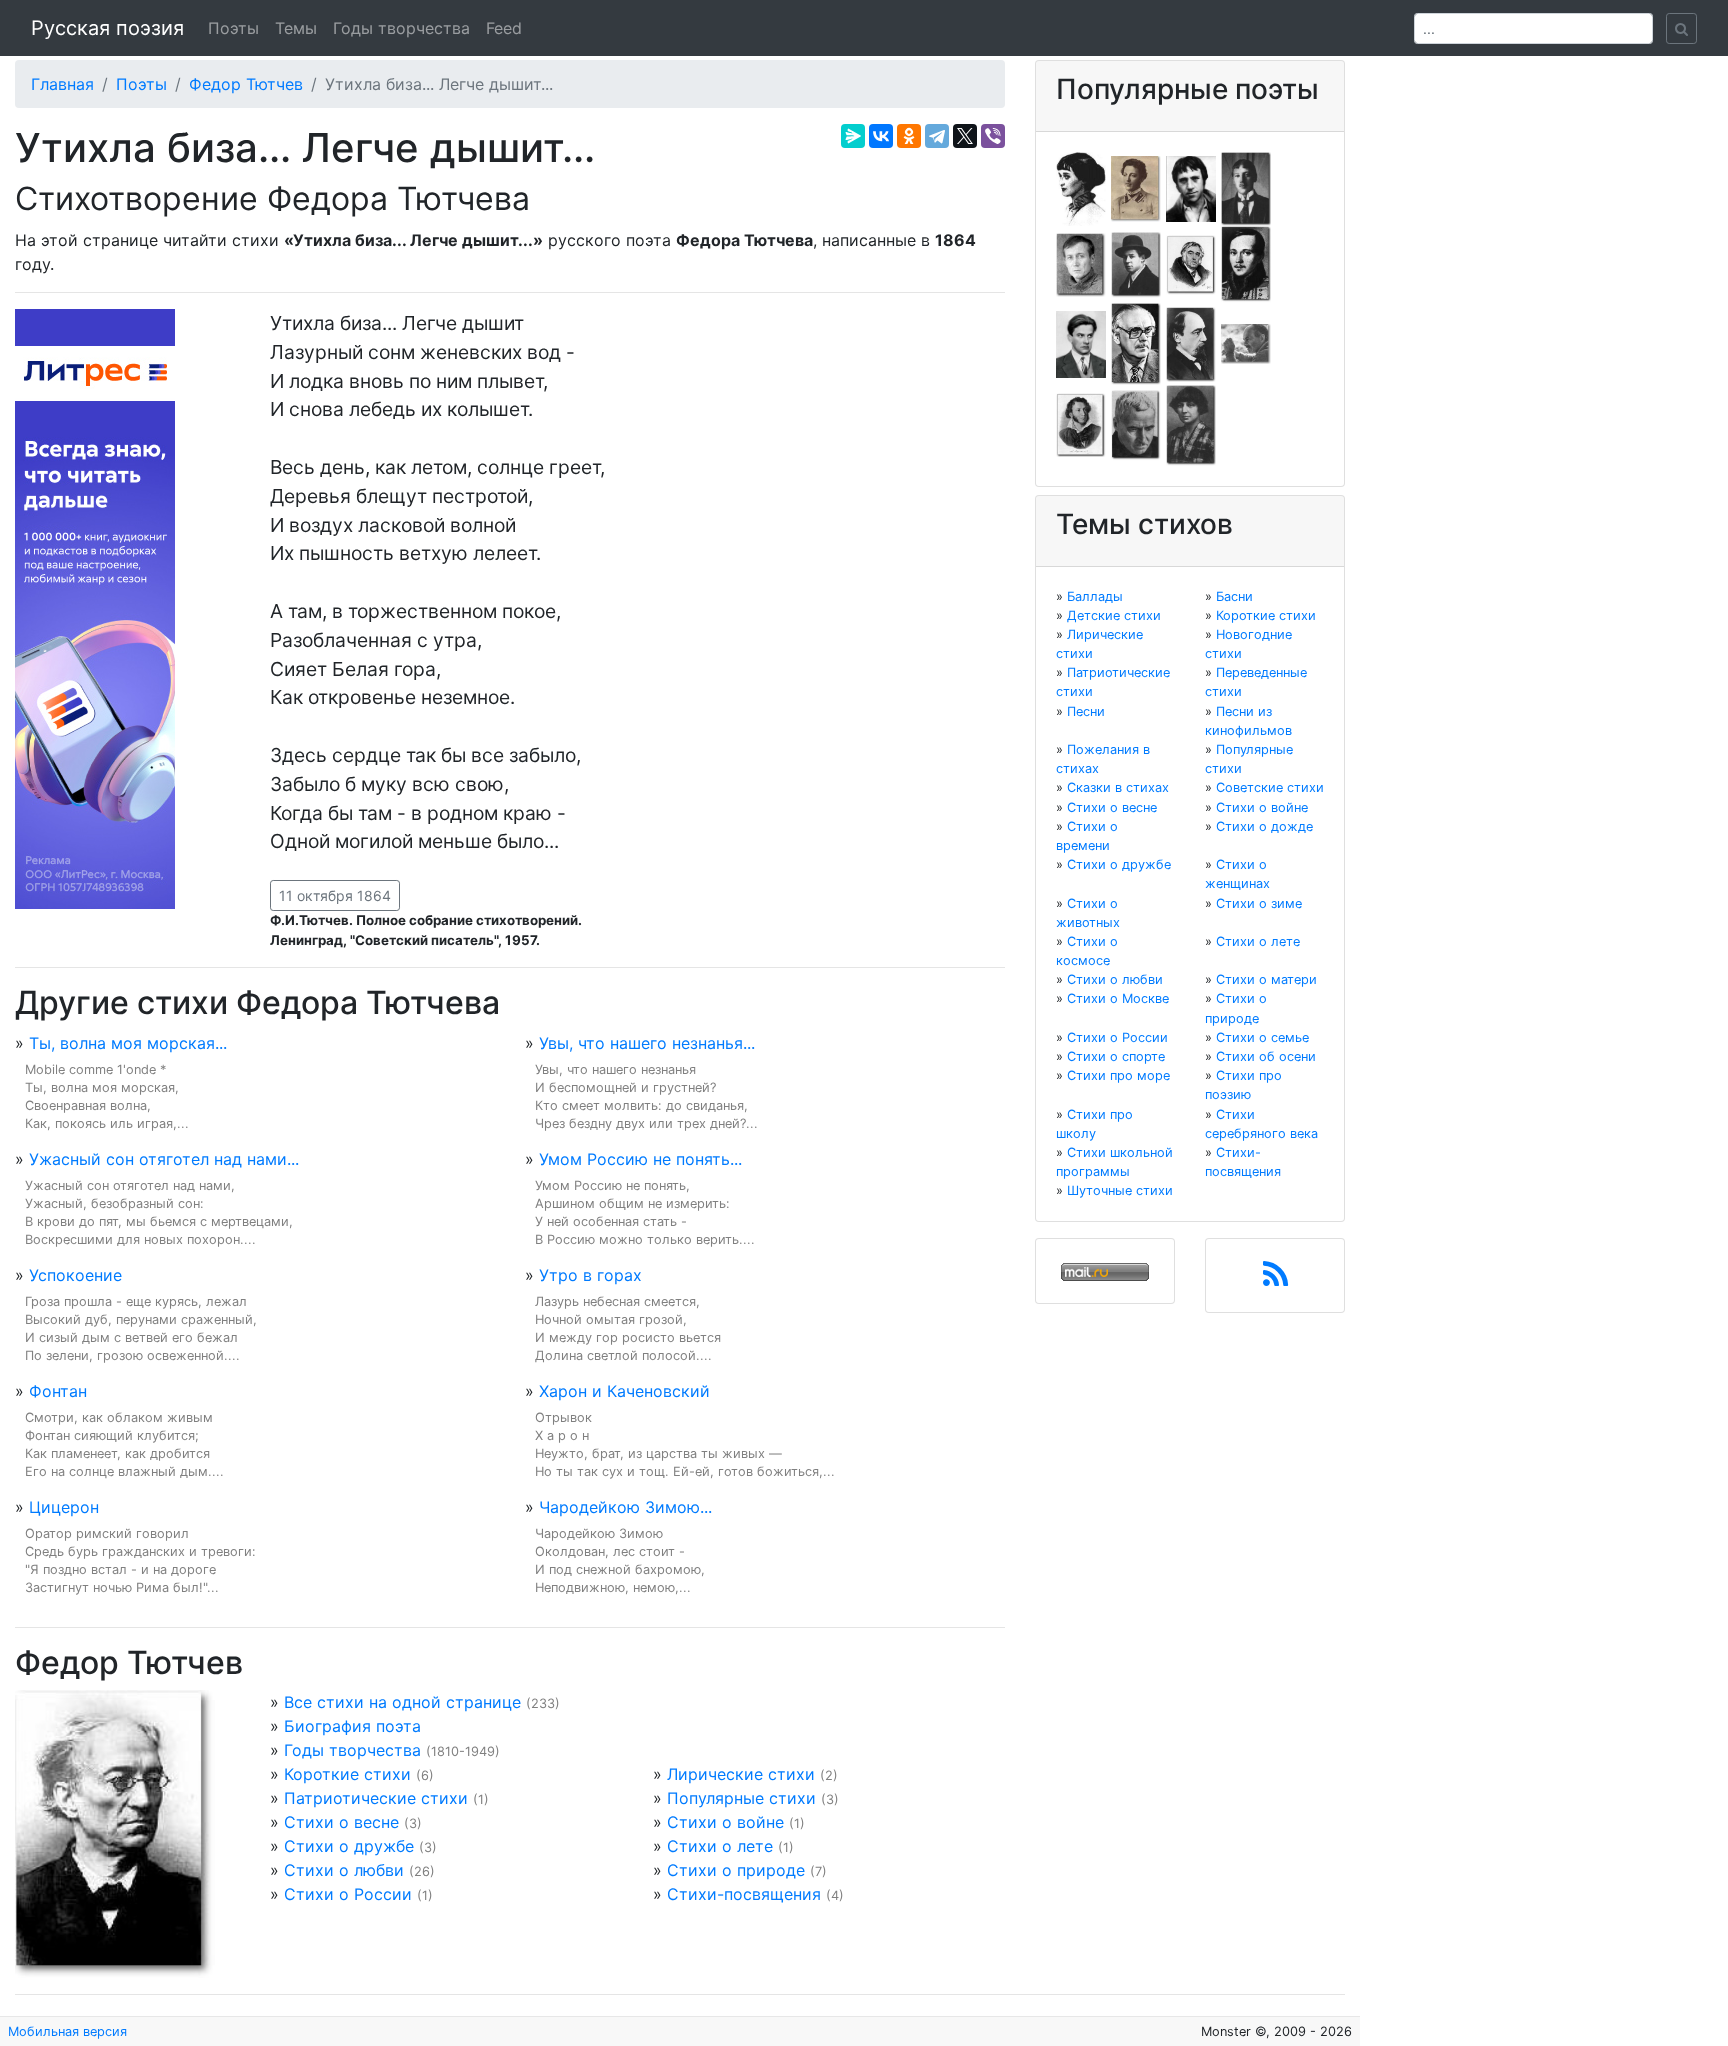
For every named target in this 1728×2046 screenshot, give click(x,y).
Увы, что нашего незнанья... (647, 1043)
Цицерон (64, 1507)
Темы (296, 28)
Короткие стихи (347, 1774)
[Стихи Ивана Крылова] (1191, 263)
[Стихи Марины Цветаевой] (1191, 424)
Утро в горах (590, 1275)
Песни (1086, 711)
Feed (504, 28)
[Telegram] (937, 136)
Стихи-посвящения (744, 1894)
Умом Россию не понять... (640, 1159)
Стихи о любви (344, 1870)
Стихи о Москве (1118, 998)
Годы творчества (401, 28)
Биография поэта (352, 1726)
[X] (965, 136)
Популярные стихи (741, 1798)
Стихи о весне (341, 1822)
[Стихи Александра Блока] (1136, 187)
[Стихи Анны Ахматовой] (1081, 187)
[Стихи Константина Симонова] (1136, 424)
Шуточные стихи (1120, 1190)
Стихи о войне (725, 1822)
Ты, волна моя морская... (128, 1043)
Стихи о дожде (1264, 826)
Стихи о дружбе (349, 1846)
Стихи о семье (1262, 1037)
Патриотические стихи (376, 1798)
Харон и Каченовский (624, 1391)
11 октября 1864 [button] (335, 895)
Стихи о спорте (1116, 1056)
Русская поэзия (107, 28)
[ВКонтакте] (881, 136)
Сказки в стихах (1118, 787)
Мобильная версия (67, 2031)
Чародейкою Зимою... (625, 1507)
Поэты (233, 28)
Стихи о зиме (1259, 903)
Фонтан (58, 1391)
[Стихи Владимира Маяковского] (1081, 343)
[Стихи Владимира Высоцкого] (1191, 187)
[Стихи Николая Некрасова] (1191, 343)
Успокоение (75, 1275)
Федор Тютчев (246, 84)
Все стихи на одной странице (402, 1702)
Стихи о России (348, 1894)
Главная (62, 84)
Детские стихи (1114, 615)
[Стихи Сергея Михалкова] (1136, 343)
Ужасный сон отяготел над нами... (164, 1159)
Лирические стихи (741, 1774)
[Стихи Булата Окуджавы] (1246, 343)
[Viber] (993, 136)
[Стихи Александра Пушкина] (1081, 424)
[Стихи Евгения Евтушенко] (1081, 263)
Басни (1234, 596)
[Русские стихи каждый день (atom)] (1275, 1280)
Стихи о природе (736, 1870)
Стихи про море (1118, 1075)
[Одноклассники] (909, 136)
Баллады (1095, 596)
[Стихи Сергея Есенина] (1136, 263)
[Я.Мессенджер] (853, 136)
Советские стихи (1270, 787)
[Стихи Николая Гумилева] (1246, 187)
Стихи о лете (720, 1846)
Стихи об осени (1266, 1056)
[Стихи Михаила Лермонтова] (1246, 263)
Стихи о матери (1266, 979)
